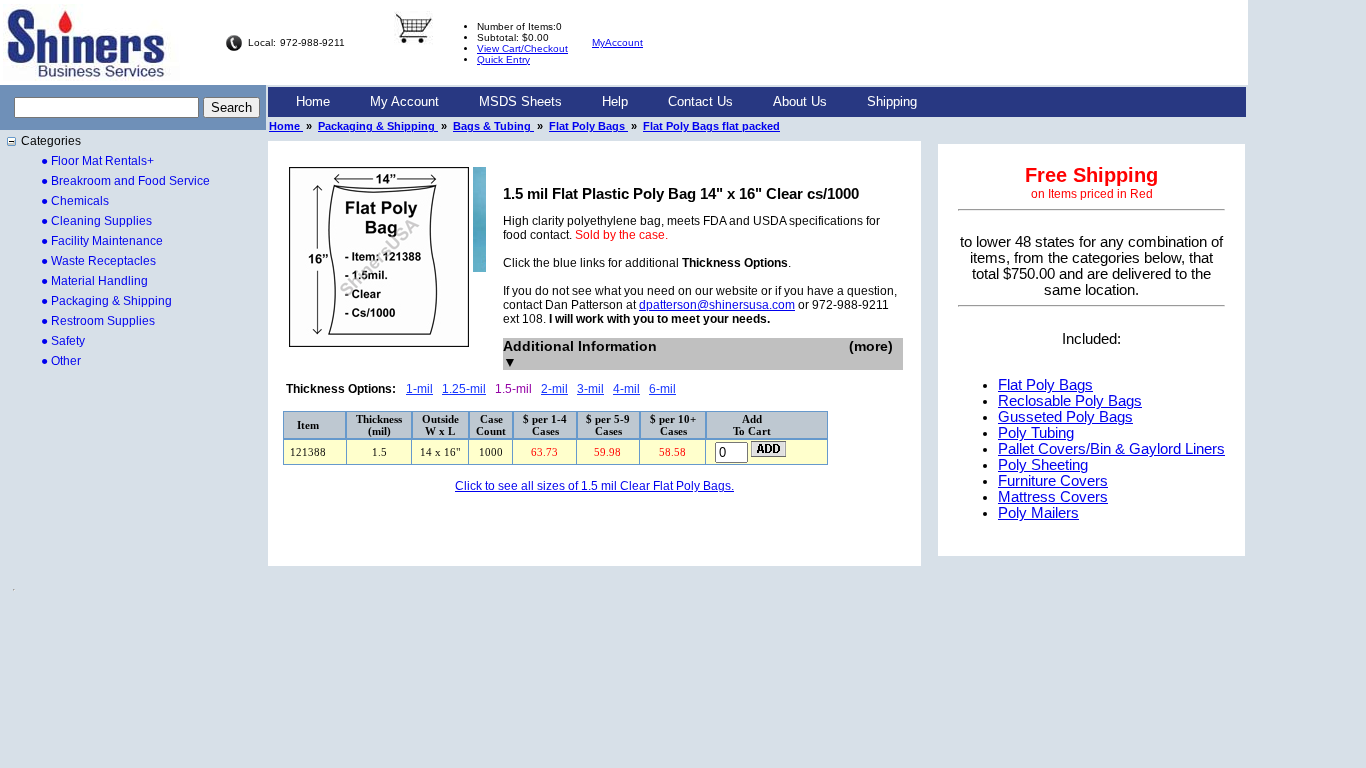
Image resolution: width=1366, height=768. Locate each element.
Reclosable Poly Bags (1070, 401)
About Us (800, 101)
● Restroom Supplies (98, 321)
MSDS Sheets (520, 101)
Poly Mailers (1038, 513)
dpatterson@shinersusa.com (717, 305)
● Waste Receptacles (98, 261)
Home (313, 101)
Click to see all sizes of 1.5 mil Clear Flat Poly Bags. (594, 486)
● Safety (63, 341)
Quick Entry (503, 59)
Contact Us (700, 101)
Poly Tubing (1036, 433)
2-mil (554, 389)
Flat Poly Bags (588, 126)
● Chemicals (75, 201)
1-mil (419, 389)
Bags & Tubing (493, 126)
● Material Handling (94, 281)
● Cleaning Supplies (96, 221)
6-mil (662, 389)
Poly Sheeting (1043, 465)
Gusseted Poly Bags (1065, 417)
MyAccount (617, 42)
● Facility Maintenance (102, 241)
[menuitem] (313, 102)
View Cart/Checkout (522, 48)
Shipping (892, 101)
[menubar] (606, 102)
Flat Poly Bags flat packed (711, 126)
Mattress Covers (1053, 497)
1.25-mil (464, 389)
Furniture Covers (1053, 481)
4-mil (626, 389)
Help (615, 101)
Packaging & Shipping (378, 126)
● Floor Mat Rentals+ (97, 161)
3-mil (590, 389)
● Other (61, 361)
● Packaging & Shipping (106, 301)
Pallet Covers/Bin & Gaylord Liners (1111, 449)
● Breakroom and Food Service (125, 181)
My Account (404, 101)
